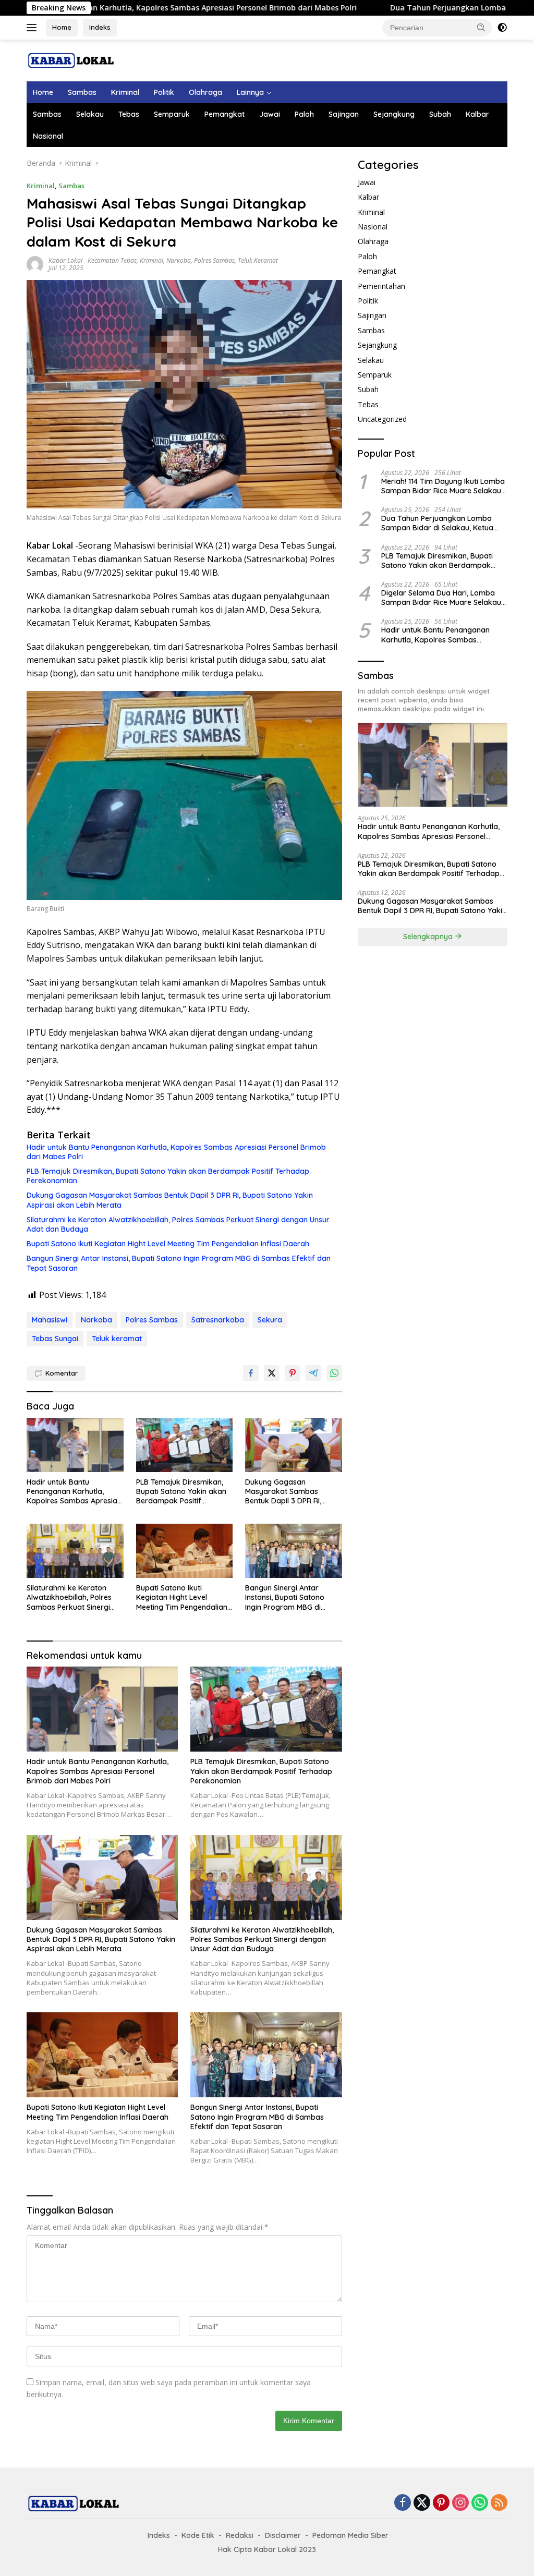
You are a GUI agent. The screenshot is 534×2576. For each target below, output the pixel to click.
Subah (440, 114)
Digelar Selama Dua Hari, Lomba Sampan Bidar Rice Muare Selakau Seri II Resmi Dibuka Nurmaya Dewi (442, 598)
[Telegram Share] (313, 1373)
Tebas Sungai (55, 1339)
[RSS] (499, 2503)
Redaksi (240, 2535)
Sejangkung (394, 114)
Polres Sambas (214, 260)
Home (62, 27)
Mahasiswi (50, 1320)
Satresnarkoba (218, 1320)
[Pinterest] (441, 2503)
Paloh (304, 114)
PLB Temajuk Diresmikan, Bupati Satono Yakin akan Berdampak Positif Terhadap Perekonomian (168, 1176)
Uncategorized (382, 419)
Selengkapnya (429, 937)
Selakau (90, 114)
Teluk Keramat (258, 260)
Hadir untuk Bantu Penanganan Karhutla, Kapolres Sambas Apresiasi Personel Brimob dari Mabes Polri (176, 1152)
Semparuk (172, 114)
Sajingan (344, 114)
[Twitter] (422, 2503)
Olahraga (205, 92)
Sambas (82, 92)
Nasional (48, 136)
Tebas (129, 114)
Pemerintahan (381, 286)
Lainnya (250, 92)
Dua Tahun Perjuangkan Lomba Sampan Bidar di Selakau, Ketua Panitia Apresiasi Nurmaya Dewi (437, 523)
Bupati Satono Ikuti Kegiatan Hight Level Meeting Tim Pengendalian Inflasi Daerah (168, 1244)
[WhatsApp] (480, 2503)
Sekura (270, 1320)
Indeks (100, 27)
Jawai (270, 114)
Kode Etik (198, 2535)
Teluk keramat (117, 1339)
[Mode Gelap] (502, 28)
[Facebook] (403, 2503)
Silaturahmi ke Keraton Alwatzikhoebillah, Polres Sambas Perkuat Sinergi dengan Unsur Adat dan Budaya (178, 1224)
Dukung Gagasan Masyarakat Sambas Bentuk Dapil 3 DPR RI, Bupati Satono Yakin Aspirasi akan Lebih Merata (170, 1200)
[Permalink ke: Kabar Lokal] (35, 264)
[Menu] (34, 28)
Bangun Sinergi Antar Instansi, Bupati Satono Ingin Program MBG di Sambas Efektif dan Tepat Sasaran (179, 1263)
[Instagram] (460, 2503)
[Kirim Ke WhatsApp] (334, 1373)
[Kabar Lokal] (71, 60)
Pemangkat (224, 114)
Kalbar (477, 114)
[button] (481, 27)
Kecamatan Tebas (112, 260)
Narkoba (179, 260)
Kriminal (125, 92)
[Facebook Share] (251, 1373)
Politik (164, 92)
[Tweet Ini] (272, 1373)
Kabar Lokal (65, 260)
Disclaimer (283, 2535)
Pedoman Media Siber (350, 2535)
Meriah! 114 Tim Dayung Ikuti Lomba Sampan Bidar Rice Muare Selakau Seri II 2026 (443, 486)
